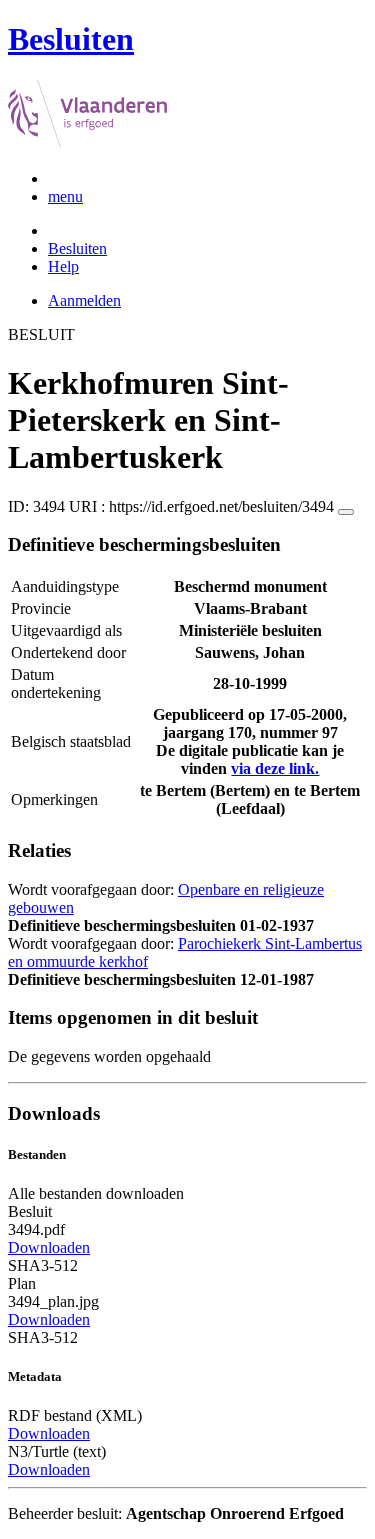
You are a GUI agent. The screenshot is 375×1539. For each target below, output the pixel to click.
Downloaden (49, 1247)
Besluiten (77, 248)
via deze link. (275, 768)
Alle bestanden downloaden (96, 1193)
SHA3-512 (43, 1265)
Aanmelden (84, 300)
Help (63, 266)
